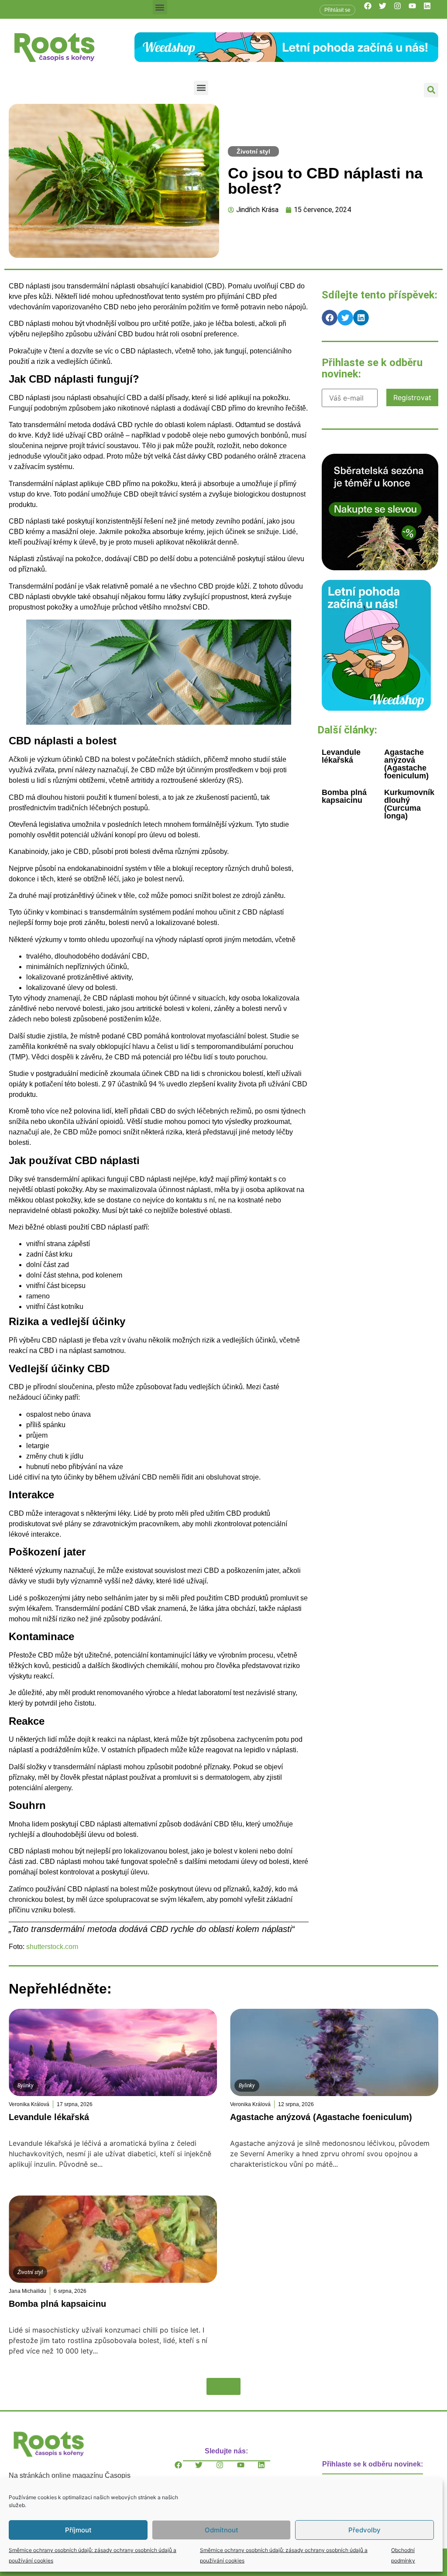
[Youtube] (416, 10)
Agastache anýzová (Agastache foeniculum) (406, 764)
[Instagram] (401, 10)
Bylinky (26, 2086)
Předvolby (364, 2530)
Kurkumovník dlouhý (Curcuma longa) (409, 804)
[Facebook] (371, 10)
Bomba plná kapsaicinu (344, 796)
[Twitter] (386, 10)
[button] (160, 7)
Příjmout (78, 2530)
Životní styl (253, 151)
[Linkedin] (431, 10)
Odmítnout (222, 2530)
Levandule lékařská (341, 756)
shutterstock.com (52, 1947)
